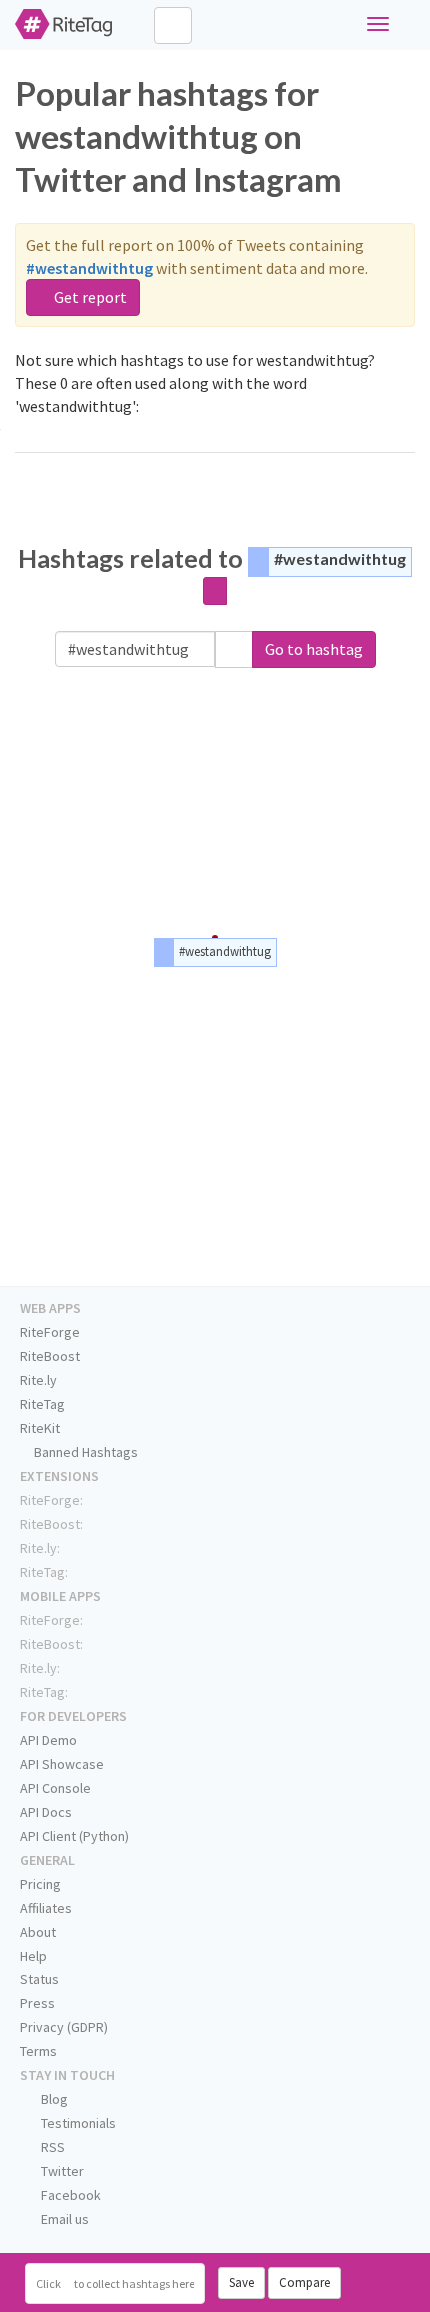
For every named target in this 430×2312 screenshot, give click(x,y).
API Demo (48, 1740)
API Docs (46, 1812)
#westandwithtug (340, 558)
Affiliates (46, 1908)
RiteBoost (50, 1356)
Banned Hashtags (84, 1452)
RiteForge (50, 1332)
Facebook (69, 2195)
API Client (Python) (74, 1836)
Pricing (40, 1884)
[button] (234, 649)
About (38, 1932)
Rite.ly (38, 1380)
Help (33, 1956)
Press (37, 2003)
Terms (38, 2051)
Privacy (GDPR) (64, 2027)
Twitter (61, 2171)
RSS (51, 2147)
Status (39, 1979)
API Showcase (62, 1764)
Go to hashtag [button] (314, 649)
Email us (63, 2219)
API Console (55, 1788)
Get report (89, 297)
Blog (53, 2099)
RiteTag (42, 1404)
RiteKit (40, 1428)
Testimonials (77, 2123)
